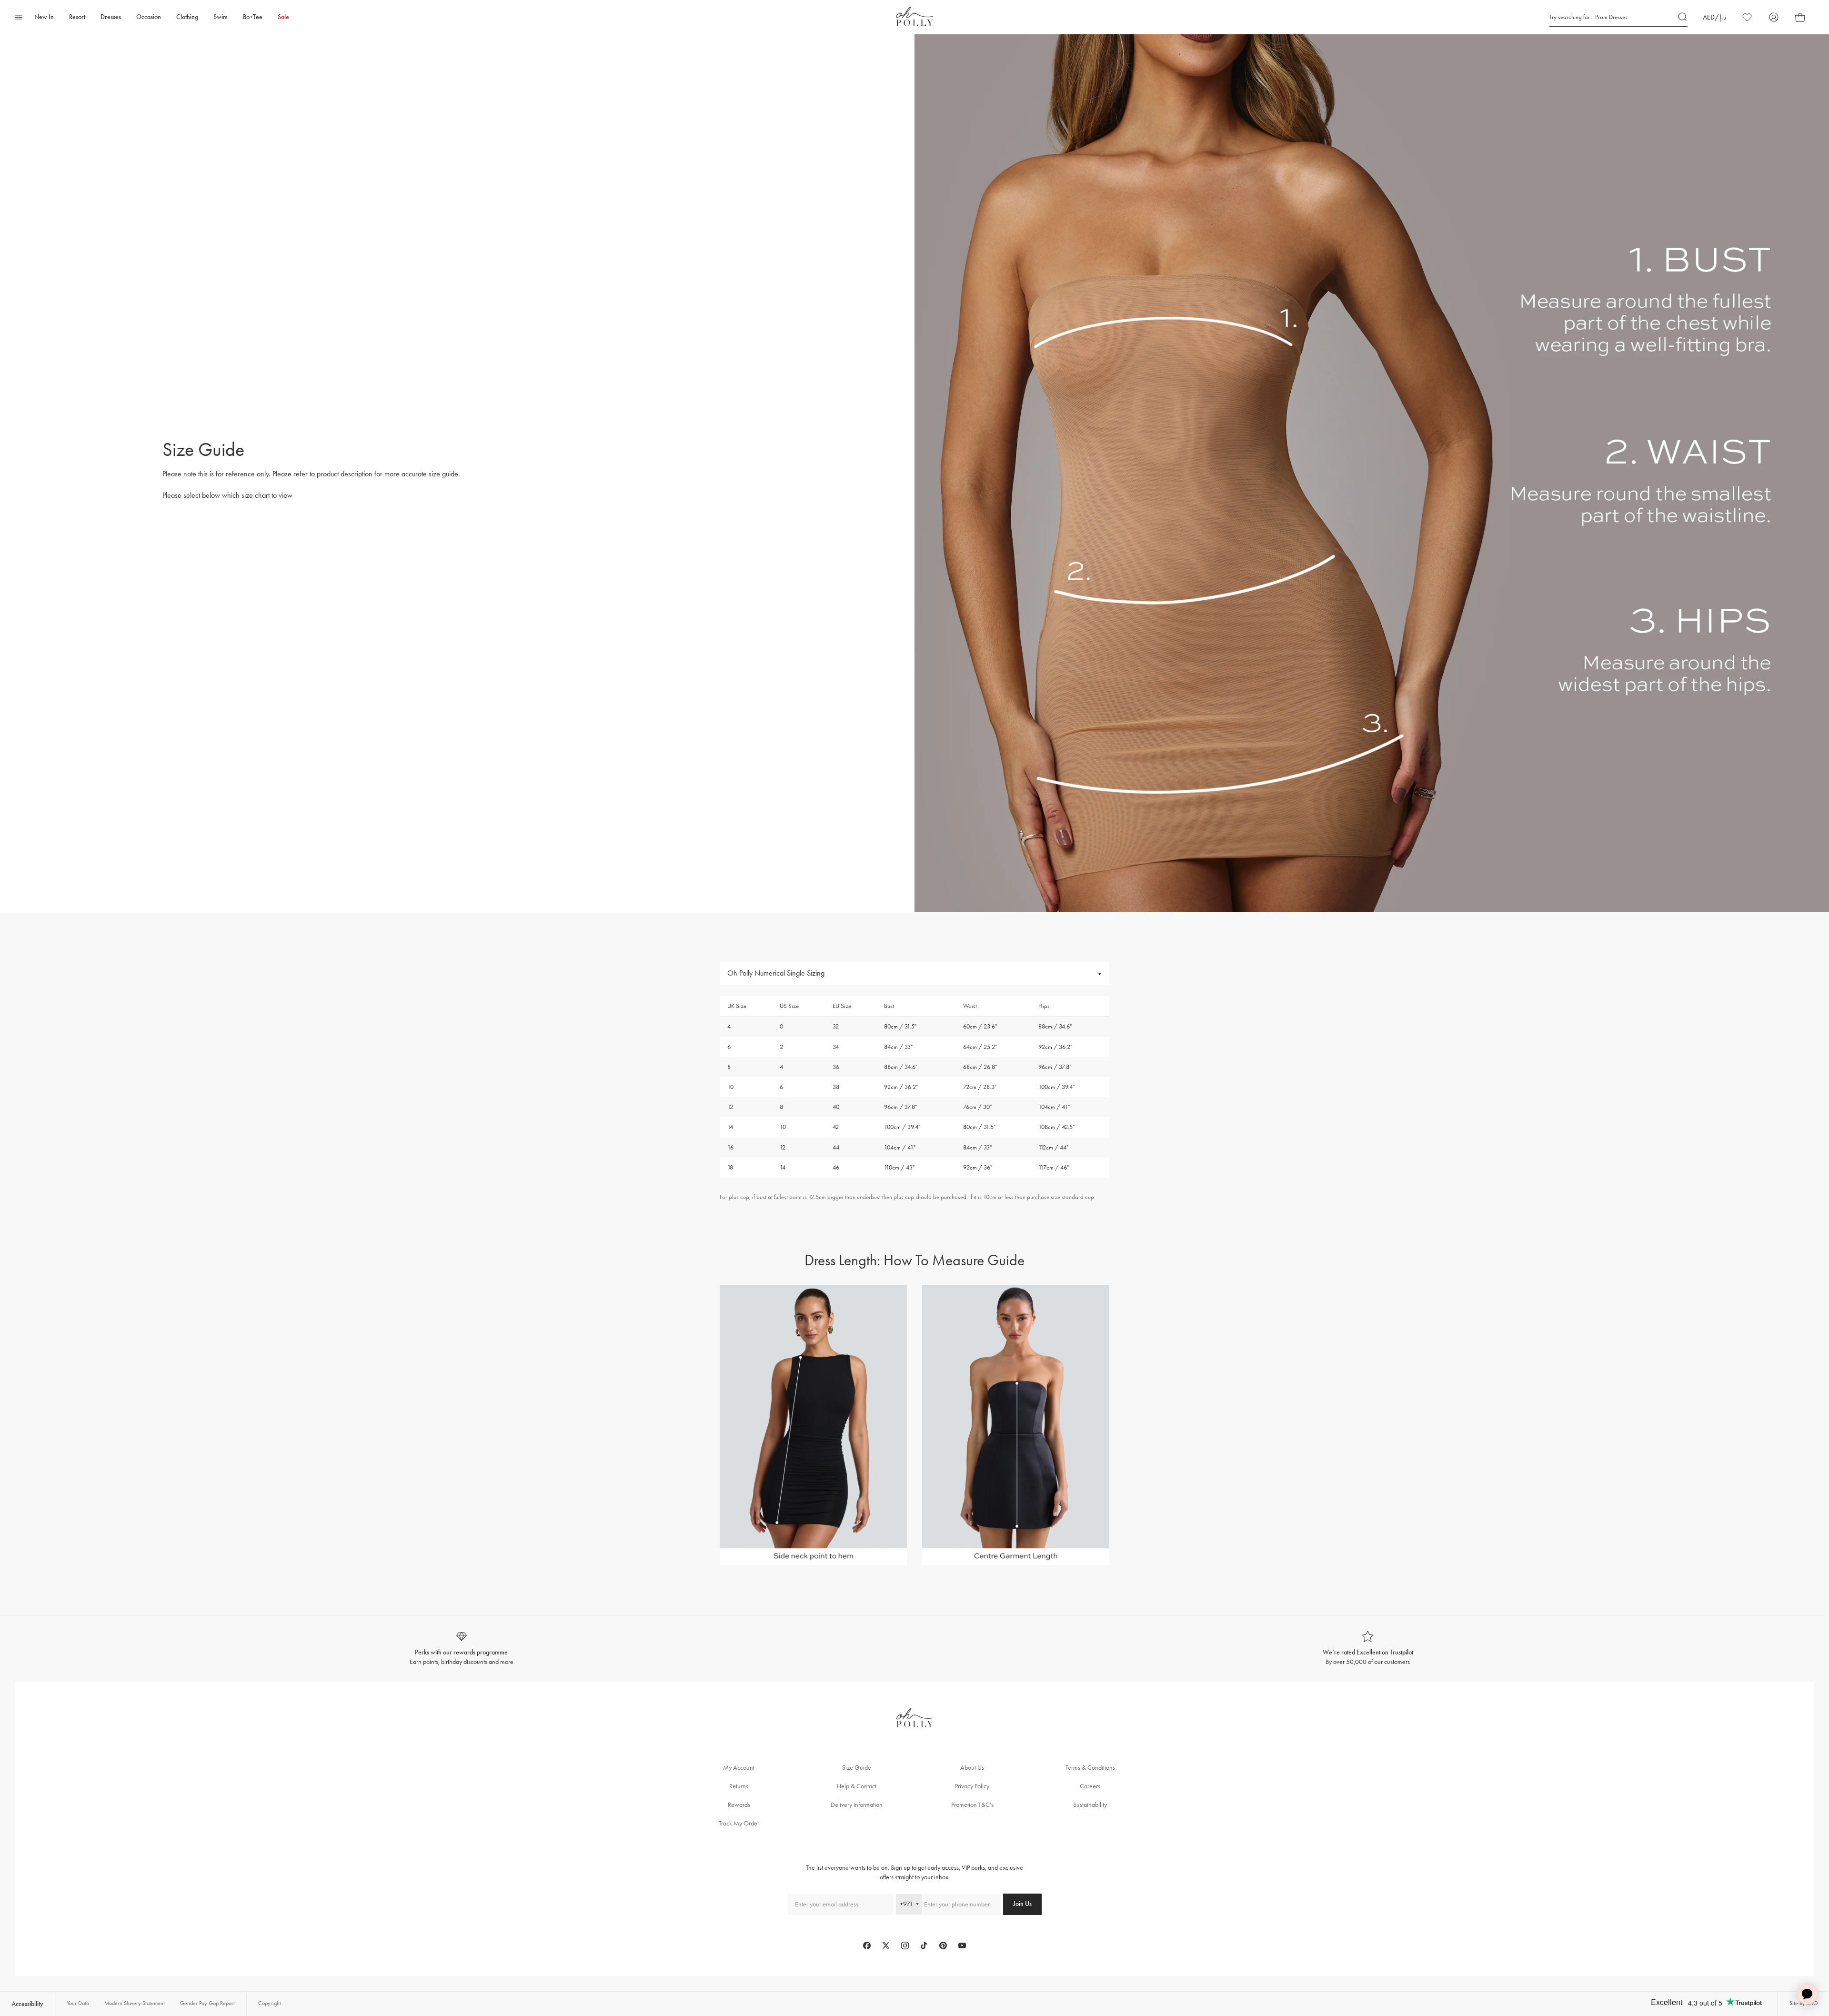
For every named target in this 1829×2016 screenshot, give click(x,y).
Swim (221, 17)
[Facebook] (867, 1945)
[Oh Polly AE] (914, 16)
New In (44, 17)
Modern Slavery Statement (135, 2003)
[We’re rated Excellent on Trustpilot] (1368, 1648)
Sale (283, 17)
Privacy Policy (972, 1786)
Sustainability (1090, 1805)
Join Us (1022, 1904)
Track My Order (739, 1823)
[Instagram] (905, 1945)
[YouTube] (962, 1945)
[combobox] (909, 1904)
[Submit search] (1683, 17)
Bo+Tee (253, 17)
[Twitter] (886, 1945)
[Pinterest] (943, 1945)
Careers (1090, 1786)
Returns (739, 1786)
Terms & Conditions (1090, 1768)
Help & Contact (857, 1786)
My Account (739, 1768)
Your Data (78, 2003)
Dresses (111, 17)
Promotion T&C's (972, 1805)
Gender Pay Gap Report (207, 2003)
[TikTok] (924, 1945)
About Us (972, 1768)
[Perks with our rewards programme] (461, 1648)
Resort (77, 17)
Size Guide (857, 1768)
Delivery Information (857, 1805)
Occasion (149, 17)
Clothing (187, 17)
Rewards (739, 1805)
